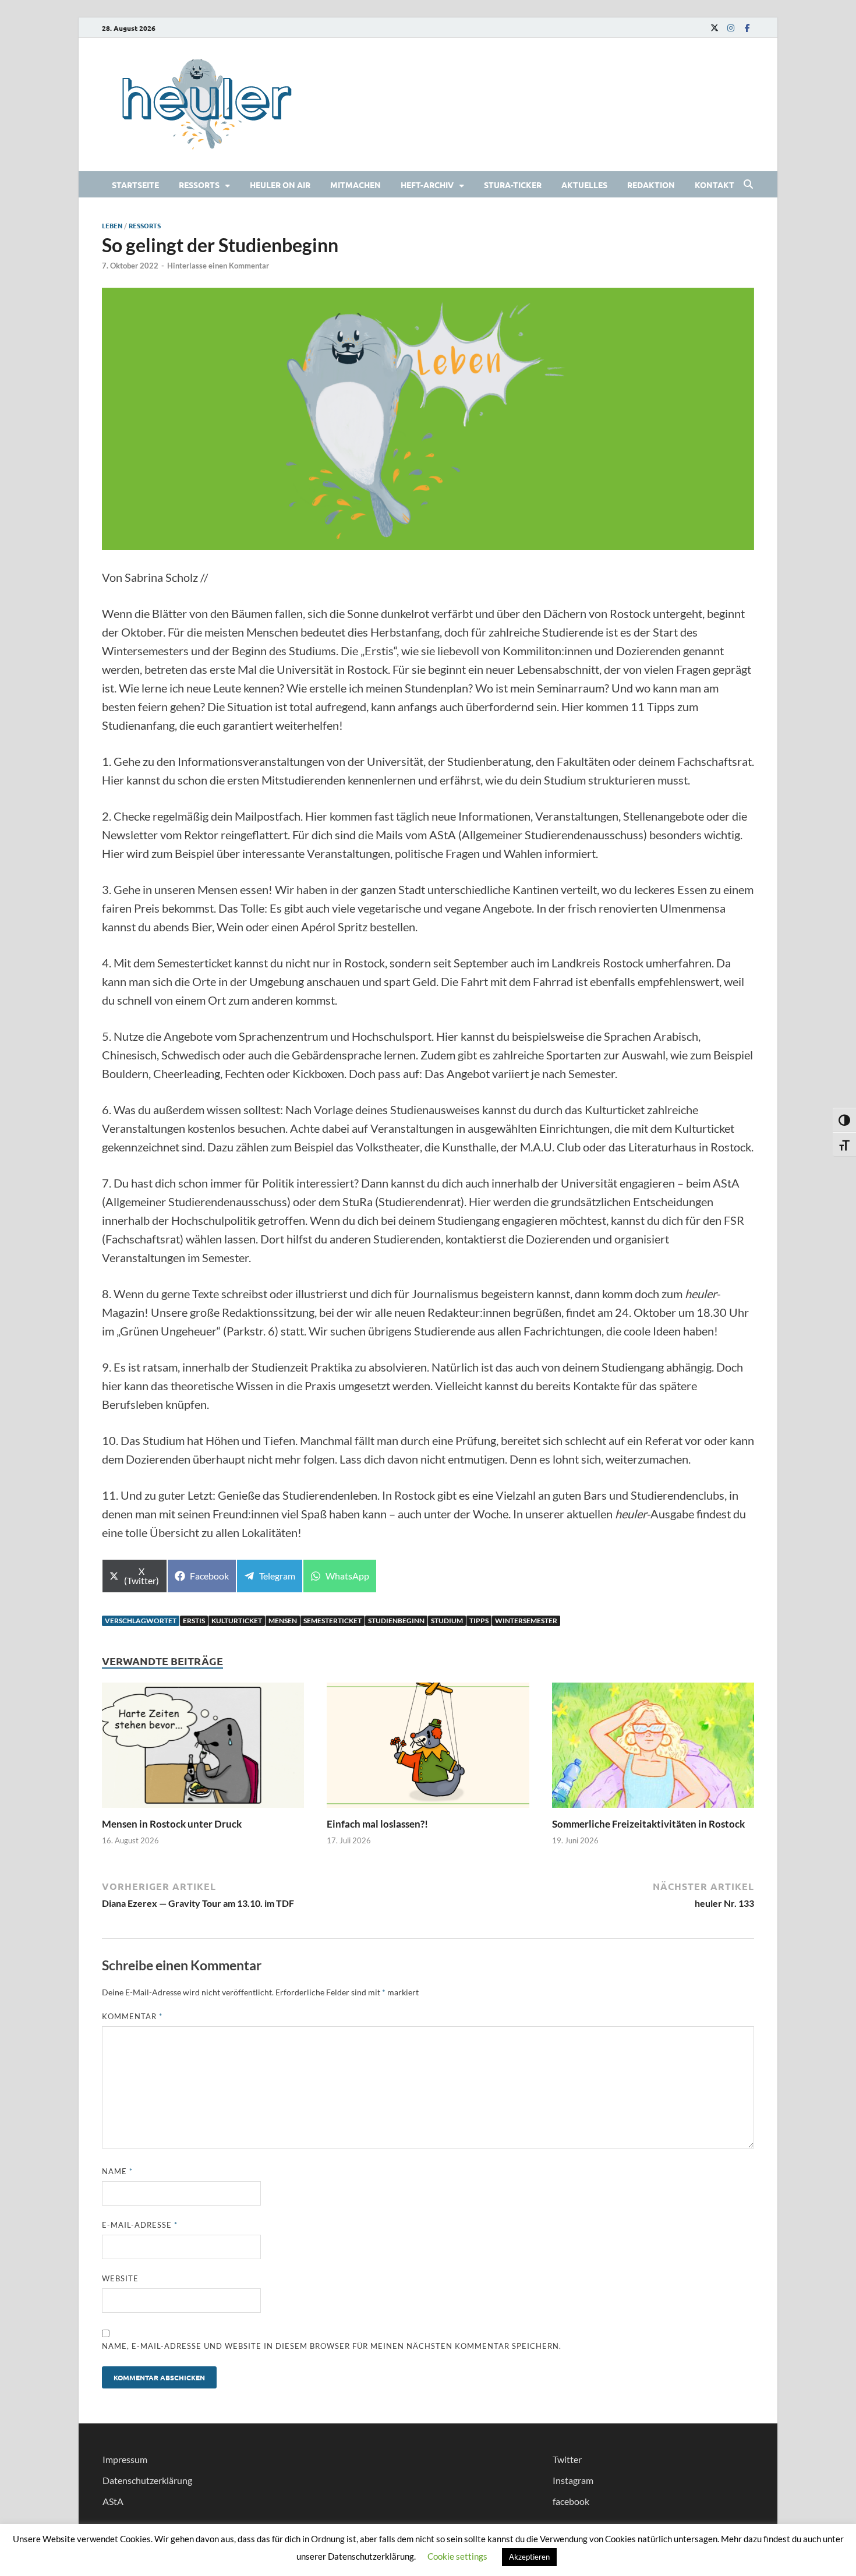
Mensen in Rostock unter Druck (173, 1824)
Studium (447, 1621)
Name (117, 2171)
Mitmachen (356, 185)
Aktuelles (584, 185)
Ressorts (199, 185)
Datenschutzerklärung (147, 2480)
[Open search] (748, 185)
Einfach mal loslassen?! (377, 1824)
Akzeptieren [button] (529, 2557)
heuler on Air (280, 185)
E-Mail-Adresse (140, 2225)
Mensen (283, 1621)
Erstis (194, 1621)
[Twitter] (714, 28)
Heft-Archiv (427, 185)
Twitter (567, 2459)
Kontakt (714, 185)
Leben (112, 225)
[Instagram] (731, 28)
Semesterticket (333, 1621)
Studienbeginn (396, 1621)
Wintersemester (526, 1621)
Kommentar (132, 2016)
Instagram (573, 2480)
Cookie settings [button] (457, 2556)
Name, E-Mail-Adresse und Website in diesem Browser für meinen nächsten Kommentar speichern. (332, 2346)
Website (120, 2278)
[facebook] (747, 28)
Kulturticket (237, 1621)
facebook (571, 2501)
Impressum (125, 2459)
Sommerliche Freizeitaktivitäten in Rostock (648, 1824)
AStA (113, 2501)
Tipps (479, 1621)
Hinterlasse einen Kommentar (218, 266)
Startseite (135, 185)
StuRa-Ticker (513, 185)
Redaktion (651, 185)
